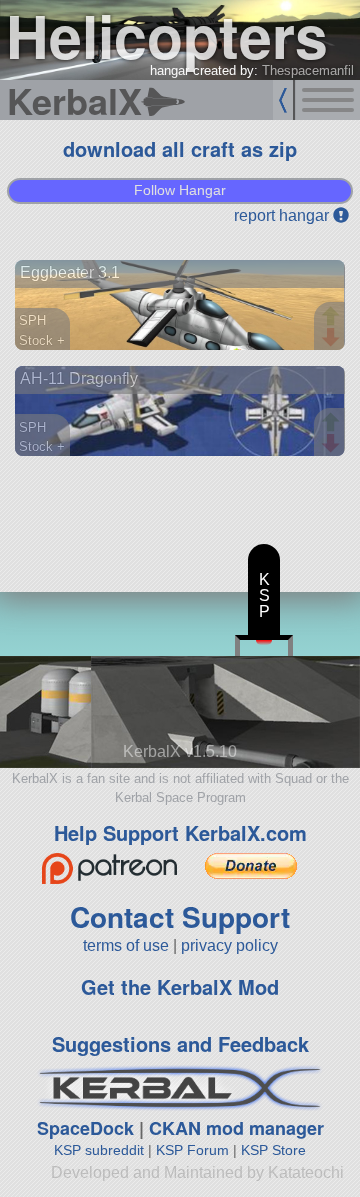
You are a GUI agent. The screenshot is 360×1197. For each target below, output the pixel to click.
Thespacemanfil (308, 70)
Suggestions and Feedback (180, 1043)
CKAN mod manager (236, 1128)
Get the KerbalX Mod (180, 986)
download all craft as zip (180, 148)
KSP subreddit (99, 1150)
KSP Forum (192, 1150)
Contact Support (180, 916)
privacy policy (229, 945)
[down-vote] (333, 338)
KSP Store (273, 1150)
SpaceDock (85, 1128)
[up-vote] (333, 318)
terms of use (126, 945)
